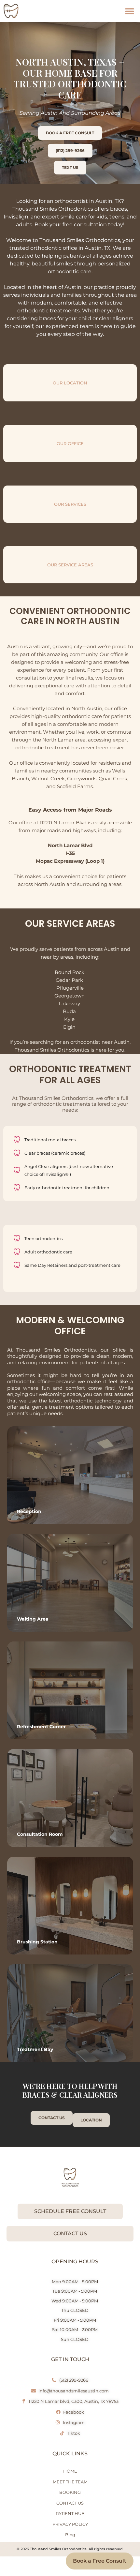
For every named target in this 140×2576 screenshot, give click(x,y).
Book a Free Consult (100, 2561)
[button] (129, 11)
